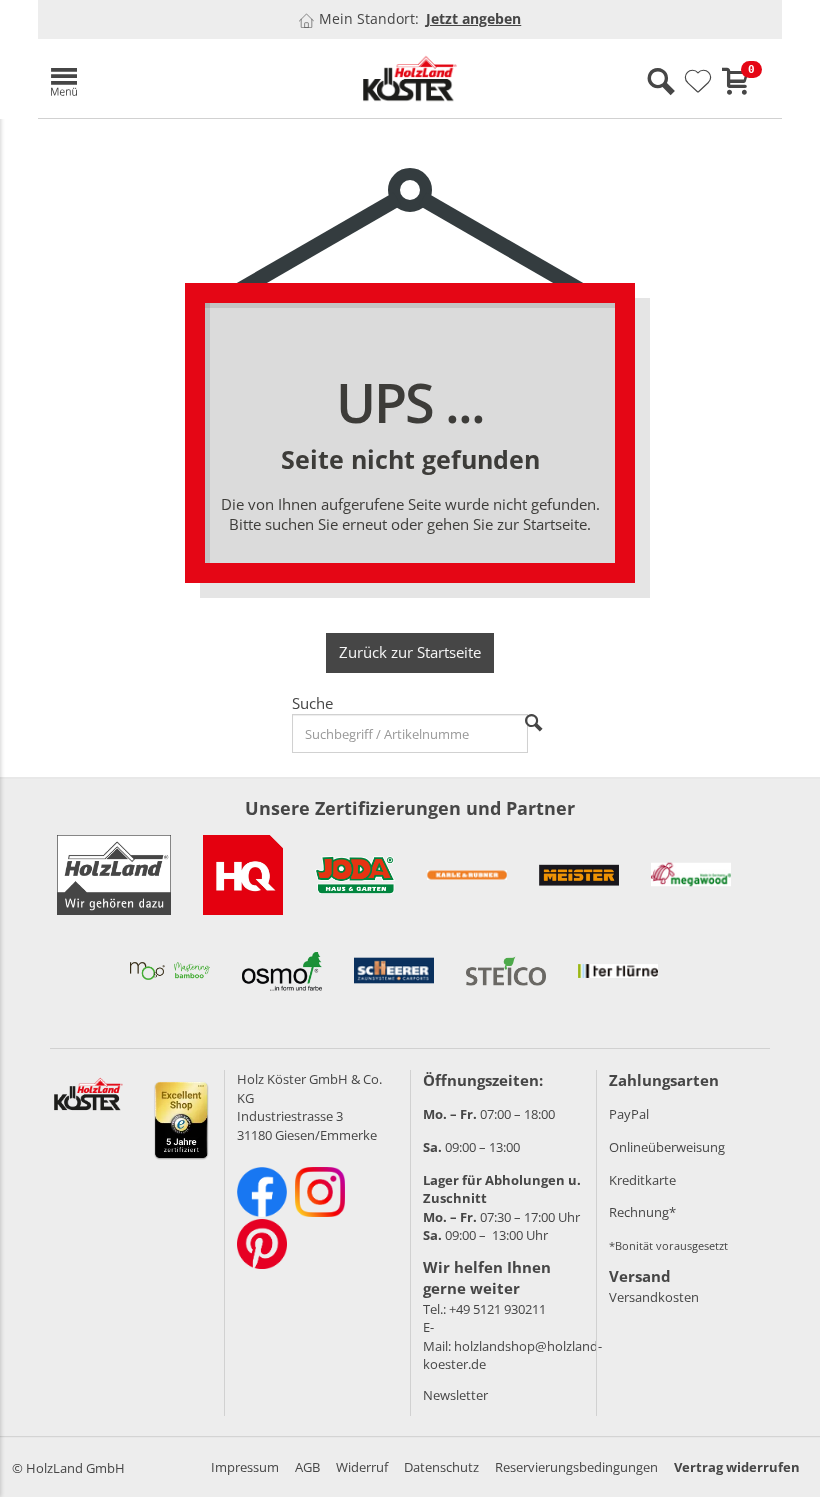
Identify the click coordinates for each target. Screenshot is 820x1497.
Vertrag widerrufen (737, 1467)
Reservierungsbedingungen (576, 1467)
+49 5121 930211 (497, 1309)
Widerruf (362, 1467)
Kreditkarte (642, 1180)
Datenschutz (441, 1467)
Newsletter (455, 1395)
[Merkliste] (698, 82)
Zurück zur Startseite (410, 652)
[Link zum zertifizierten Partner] (243, 875)
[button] (158, 78)
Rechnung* (642, 1212)
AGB (307, 1467)
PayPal (629, 1114)
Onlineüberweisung (667, 1147)
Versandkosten (654, 1297)
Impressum (245, 1467)
